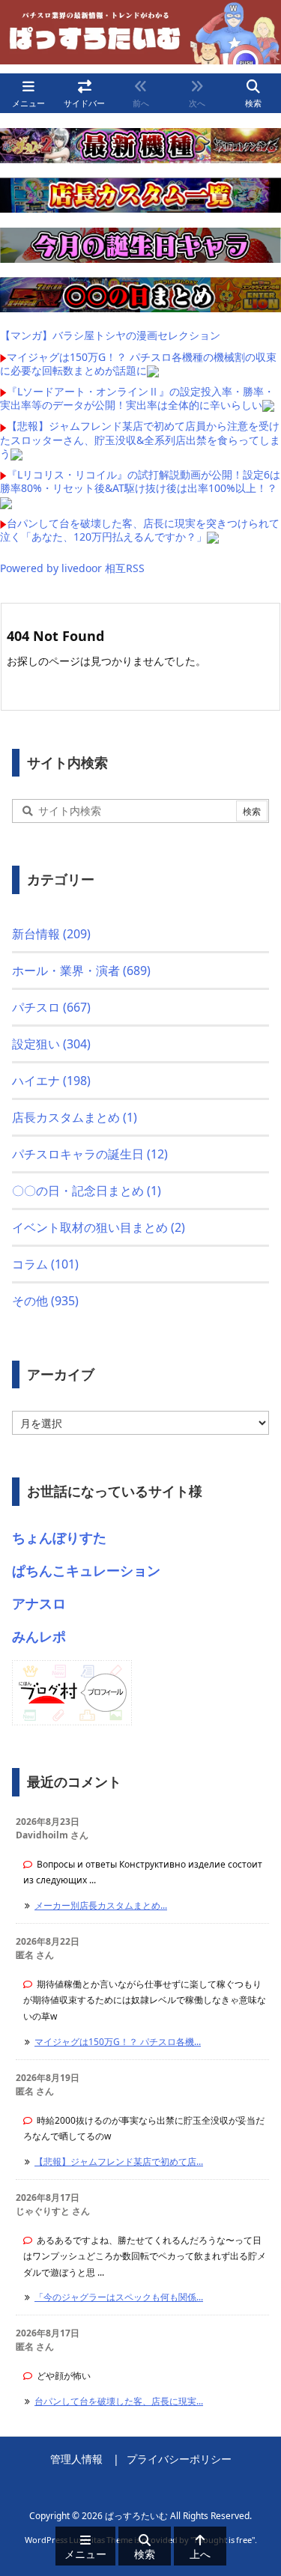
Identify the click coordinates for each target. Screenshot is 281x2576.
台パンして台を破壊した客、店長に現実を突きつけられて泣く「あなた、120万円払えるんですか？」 (140, 530)
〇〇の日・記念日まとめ (87, 1191)
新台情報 (51, 934)
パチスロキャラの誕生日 (90, 1154)
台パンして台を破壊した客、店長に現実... (119, 2401)
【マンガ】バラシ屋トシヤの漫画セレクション (110, 335)
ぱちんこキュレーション (86, 1570)
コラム (45, 1264)
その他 (45, 1301)
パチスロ (51, 1007)
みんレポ (39, 1636)
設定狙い (51, 1044)
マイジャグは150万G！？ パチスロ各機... (118, 2042)
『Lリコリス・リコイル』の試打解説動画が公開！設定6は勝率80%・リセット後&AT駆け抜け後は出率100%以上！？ (140, 481)
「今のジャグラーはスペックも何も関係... (119, 2297)
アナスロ (39, 1603)
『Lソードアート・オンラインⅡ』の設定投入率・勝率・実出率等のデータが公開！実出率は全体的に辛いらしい (137, 398)
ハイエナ (51, 1081)
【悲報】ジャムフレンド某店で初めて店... (119, 2162)
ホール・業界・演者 (81, 970)
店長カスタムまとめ (75, 1117)
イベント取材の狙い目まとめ (99, 1227)
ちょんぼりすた (59, 1537)
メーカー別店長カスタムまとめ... (101, 1905)
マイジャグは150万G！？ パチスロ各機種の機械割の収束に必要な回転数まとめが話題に (138, 364)
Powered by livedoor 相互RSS (72, 568)
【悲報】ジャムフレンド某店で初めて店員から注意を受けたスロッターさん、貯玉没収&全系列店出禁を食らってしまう (140, 439)
